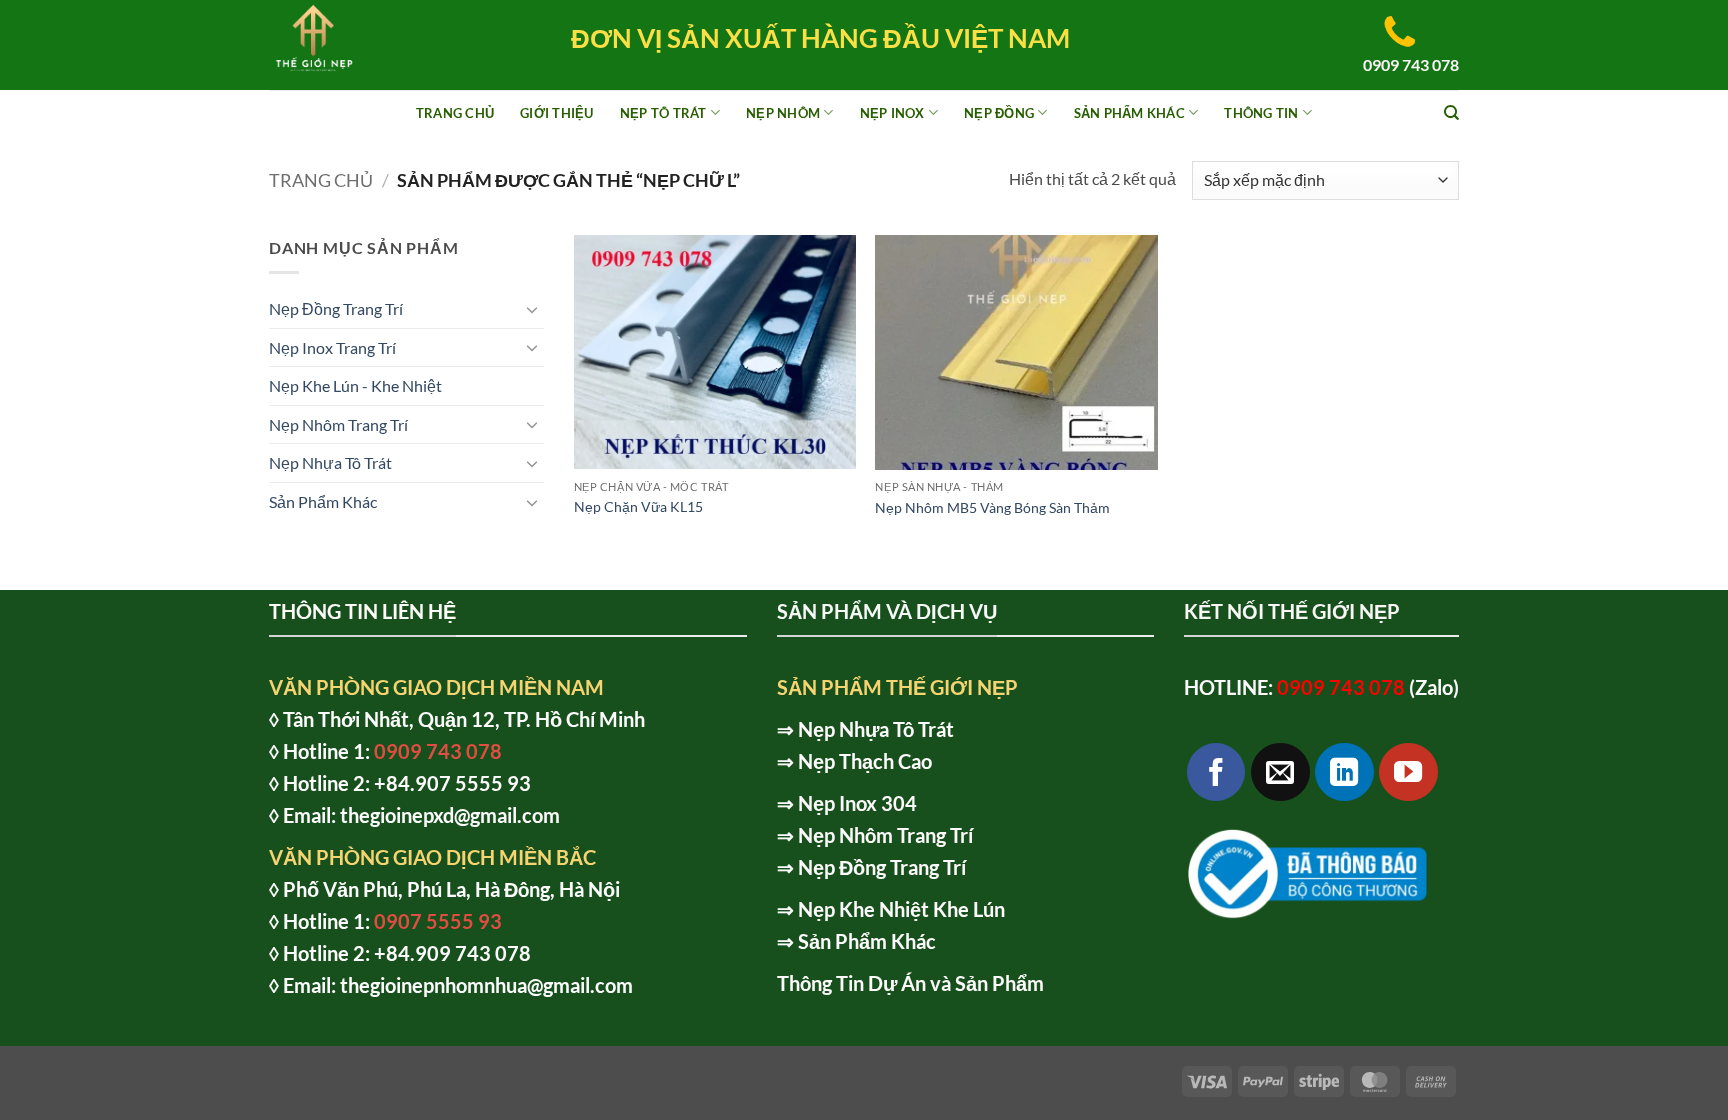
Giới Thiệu (557, 113)
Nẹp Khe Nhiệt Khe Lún (901, 909)
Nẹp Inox (892, 113)
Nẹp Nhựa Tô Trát (330, 462)
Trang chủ (321, 180)
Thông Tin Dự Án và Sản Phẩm (910, 983)
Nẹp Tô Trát (663, 113)
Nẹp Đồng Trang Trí (336, 308)
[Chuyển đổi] (532, 309)
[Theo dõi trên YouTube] (1408, 772)
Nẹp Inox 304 (857, 803)
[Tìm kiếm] (1451, 113)
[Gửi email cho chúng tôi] (1280, 772)
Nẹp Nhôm (783, 113)
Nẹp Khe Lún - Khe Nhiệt (355, 385)
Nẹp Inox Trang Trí (332, 347)
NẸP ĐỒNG (999, 113)
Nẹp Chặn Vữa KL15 (638, 506)
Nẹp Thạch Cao (865, 761)
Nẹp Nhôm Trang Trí (338, 424)
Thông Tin (1261, 113)
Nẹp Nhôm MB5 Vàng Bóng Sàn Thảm (992, 507)
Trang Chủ (455, 113)
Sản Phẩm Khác (1129, 113)
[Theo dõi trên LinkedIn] (1344, 772)
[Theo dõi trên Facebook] (1216, 772)
